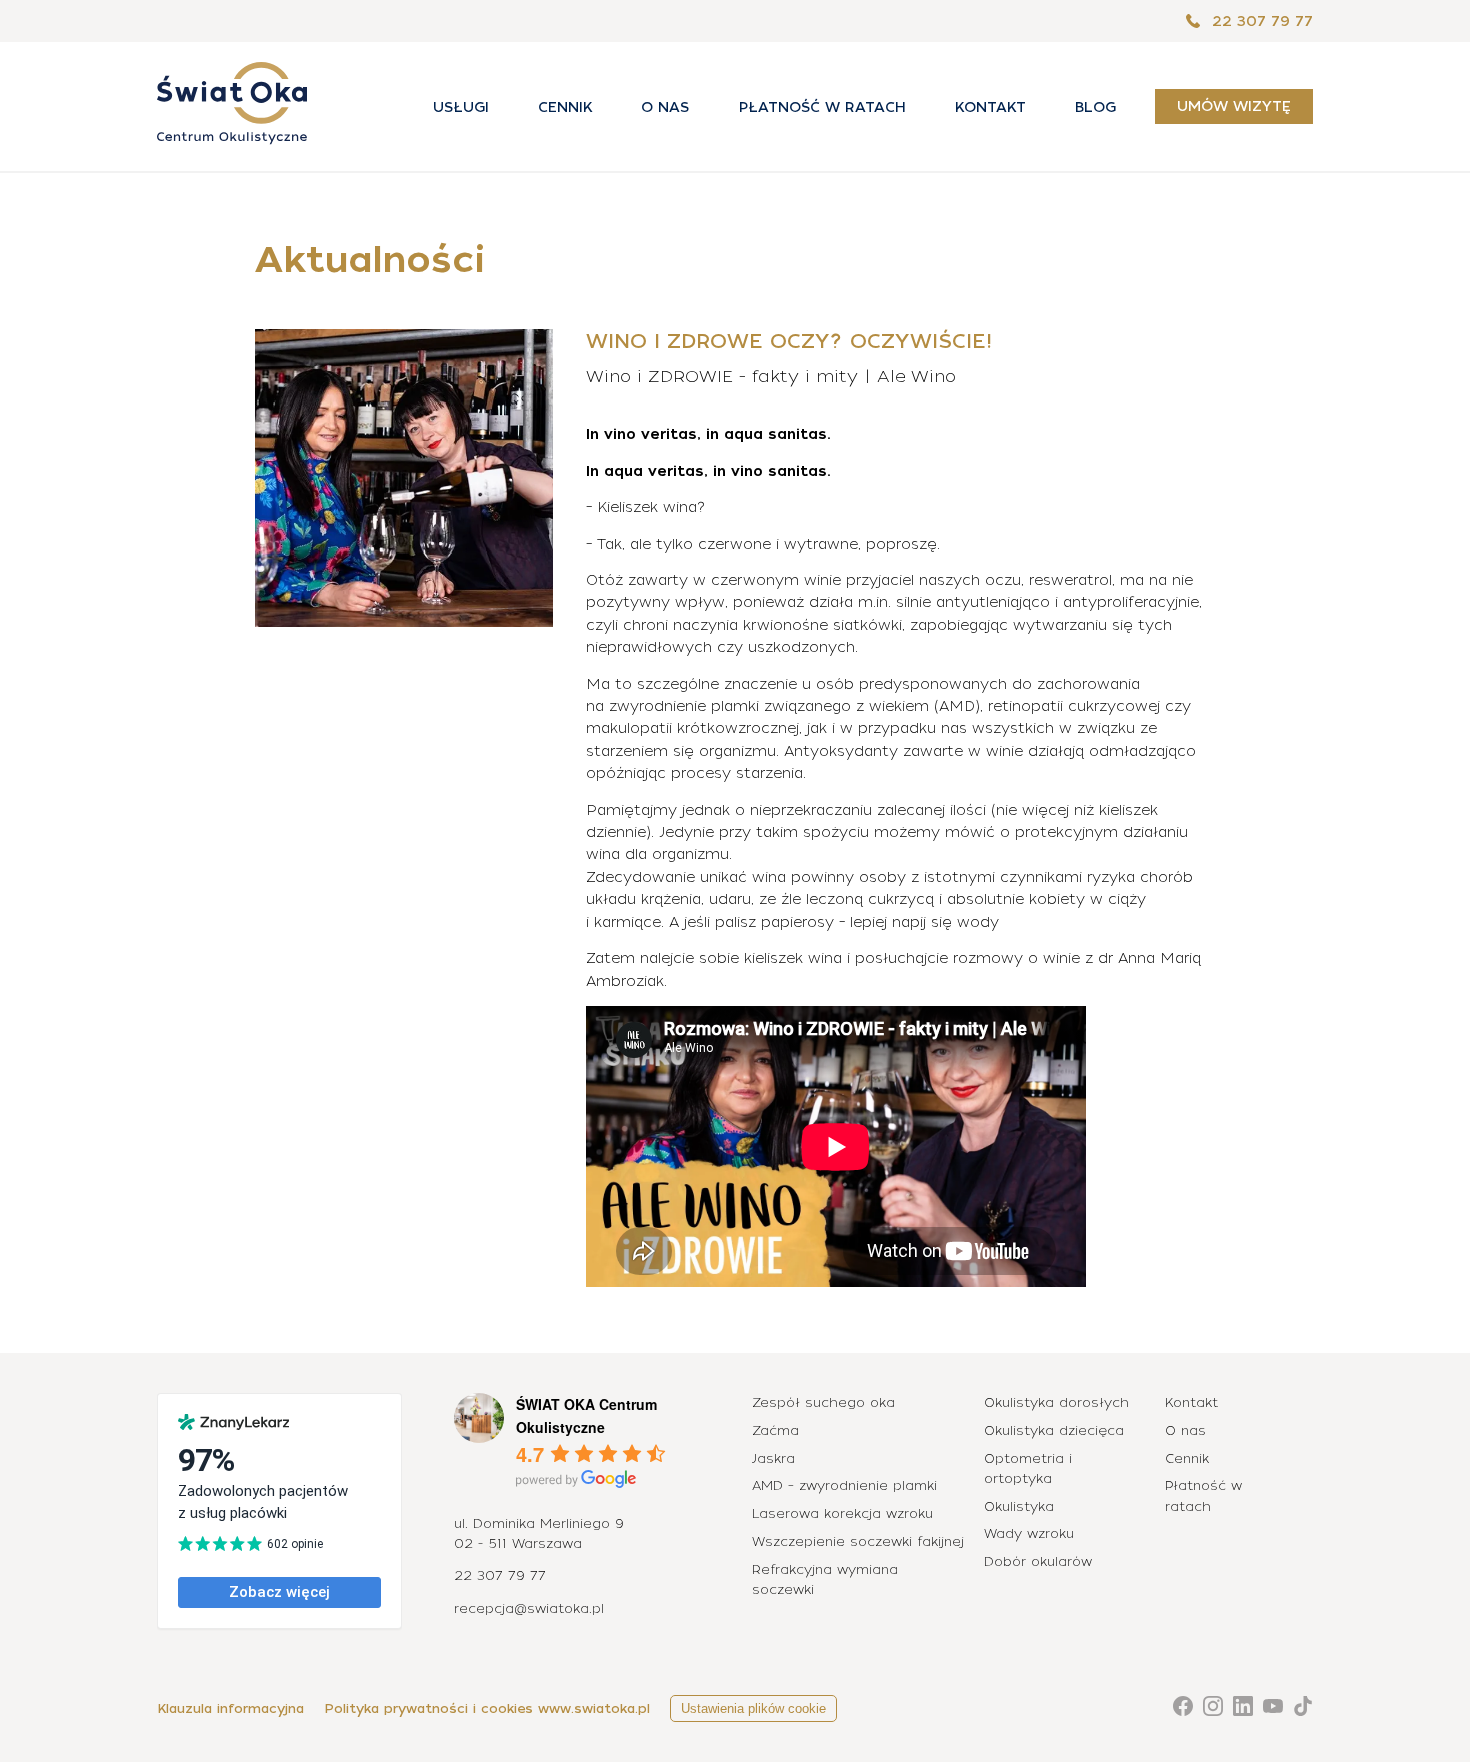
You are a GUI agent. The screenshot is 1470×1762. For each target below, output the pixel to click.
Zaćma (775, 1430)
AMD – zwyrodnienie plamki (844, 1485)
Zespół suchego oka (823, 1402)
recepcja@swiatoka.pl (529, 1608)
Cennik (565, 107)
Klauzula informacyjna (230, 1708)
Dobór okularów (1038, 1561)
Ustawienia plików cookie (753, 1708)
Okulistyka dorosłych (1056, 1402)
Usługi (461, 107)
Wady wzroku (1029, 1533)
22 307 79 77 (1260, 21)
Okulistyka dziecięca (1054, 1430)
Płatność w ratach (822, 107)
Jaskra (773, 1458)
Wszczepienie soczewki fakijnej (858, 1541)
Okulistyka (1019, 1506)
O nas (665, 107)
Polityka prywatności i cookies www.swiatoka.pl (487, 1708)
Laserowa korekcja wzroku (842, 1513)
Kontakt (990, 107)
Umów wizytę (1234, 107)
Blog (1095, 107)
